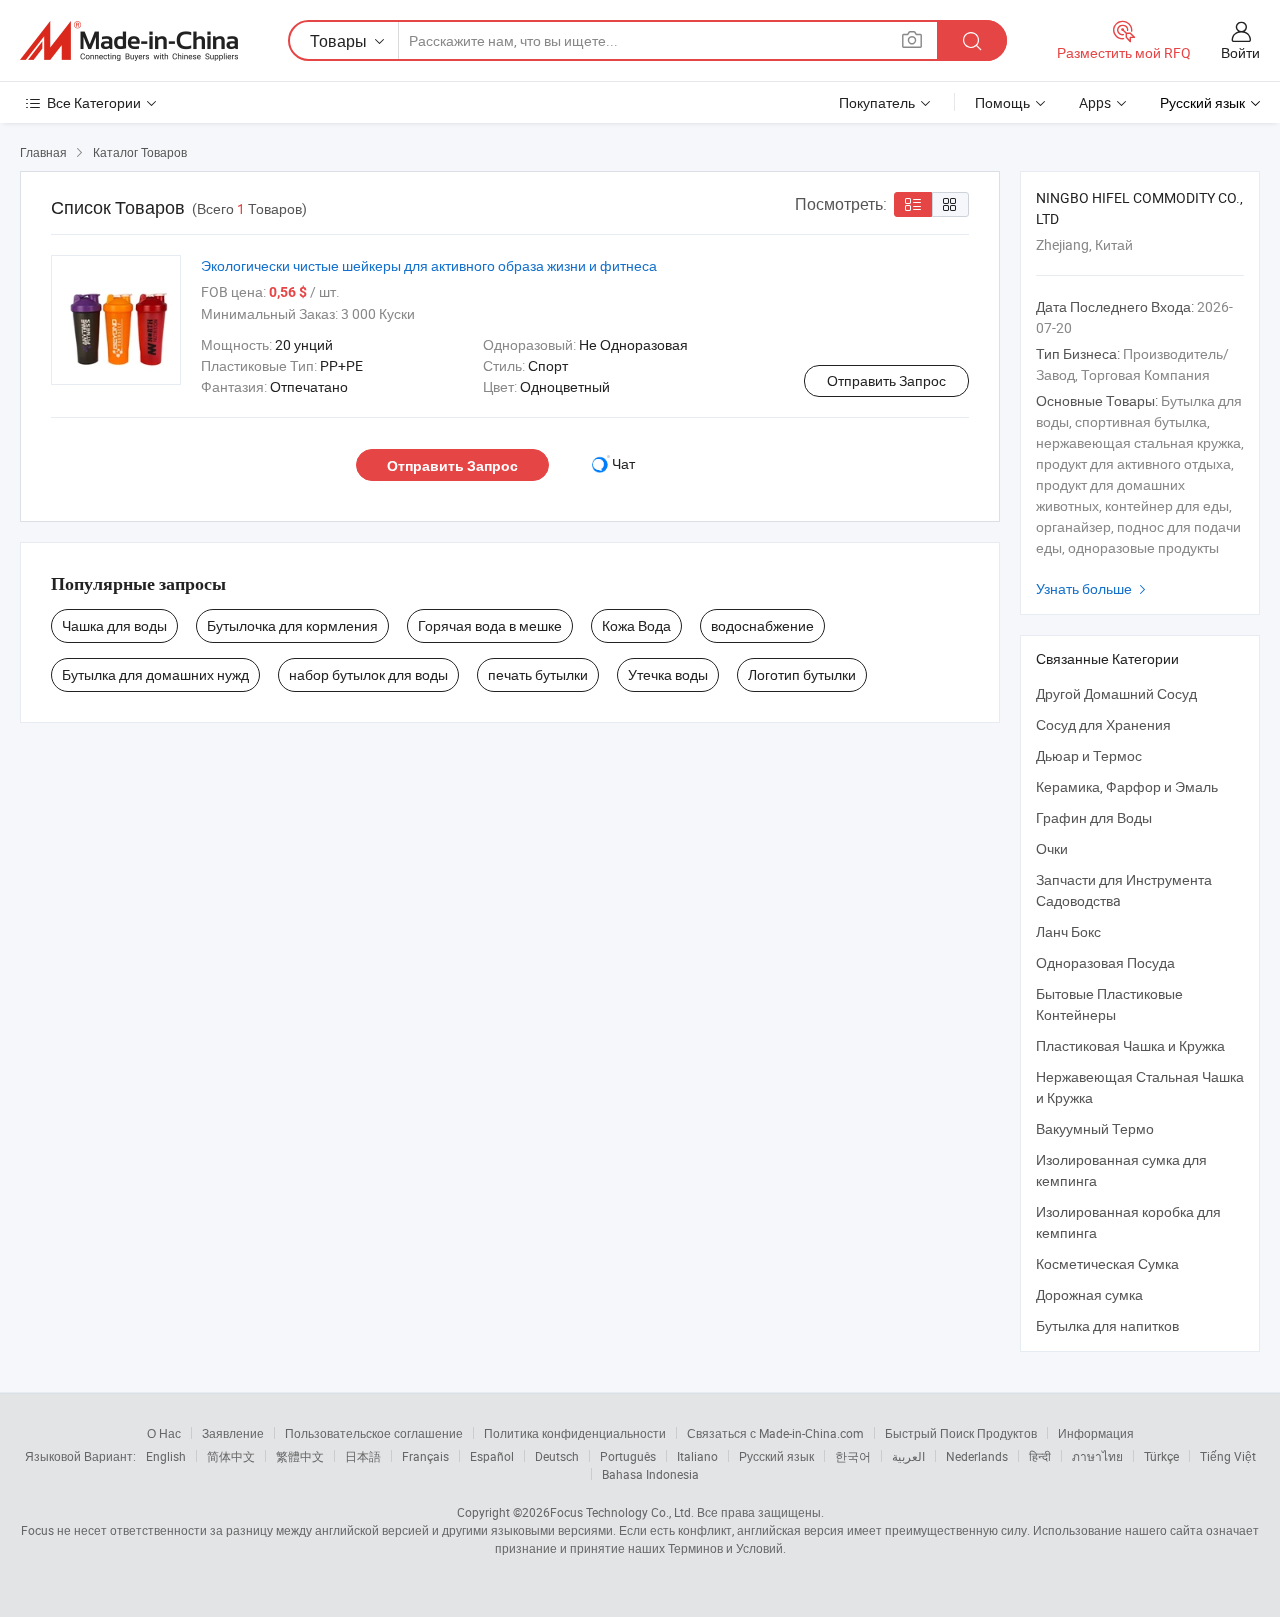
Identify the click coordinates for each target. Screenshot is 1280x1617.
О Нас (164, 1433)
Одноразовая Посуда (1105, 962)
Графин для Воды (1094, 817)
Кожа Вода (636, 625)
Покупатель (877, 102)
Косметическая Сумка (1107, 1263)
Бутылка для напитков (1107, 1325)
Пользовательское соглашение (374, 1433)
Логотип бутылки (802, 674)
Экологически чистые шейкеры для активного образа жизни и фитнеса (429, 265)
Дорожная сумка (1089, 1294)
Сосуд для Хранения (1103, 724)
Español (492, 1456)
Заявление (233, 1433)
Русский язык (776, 1456)
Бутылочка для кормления (292, 625)
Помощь (1002, 102)
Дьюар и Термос (1089, 755)
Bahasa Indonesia (650, 1474)
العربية (908, 1456)
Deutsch (557, 1456)
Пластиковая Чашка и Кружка (1130, 1045)
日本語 (363, 1456)
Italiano (697, 1456)
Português (628, 1456)
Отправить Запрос (886, 380)
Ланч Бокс (1068, 931)
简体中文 (231, 1456)
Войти (1240, 52)
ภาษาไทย (1097, 1456)
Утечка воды (668, 674)
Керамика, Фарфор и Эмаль (1127, 786)
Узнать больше (1093, 588)
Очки (1052, 848)
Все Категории (94, 102)
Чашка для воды (114, 625)
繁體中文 (300, 1456)
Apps (1095, 102)
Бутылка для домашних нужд (155, 674)
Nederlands (977, 1456)
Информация (1096, 1433)
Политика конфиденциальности (575, 1433)
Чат (623, 463)
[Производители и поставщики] (129, 41)
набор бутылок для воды (368, 674)
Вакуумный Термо (1095, 1128)
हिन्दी (1040, 1456)
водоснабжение (762, 625)
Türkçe (1161, 1456)
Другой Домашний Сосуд (1116, 693)
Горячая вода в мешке (490, 625)
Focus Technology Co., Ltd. (622, 1512)
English (166, 1456)
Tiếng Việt (1228, 1456)
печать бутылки (538, 674)
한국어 (853, 1456)
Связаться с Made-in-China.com (775, 1433)
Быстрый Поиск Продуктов (961, 1433)
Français (425, 1456)
